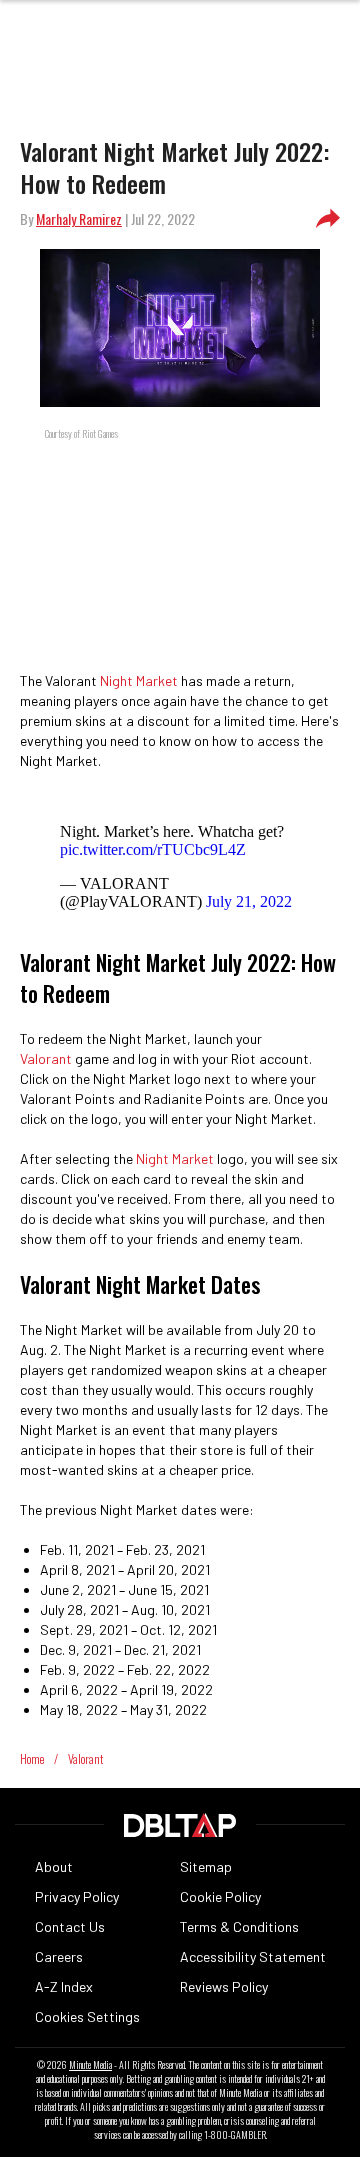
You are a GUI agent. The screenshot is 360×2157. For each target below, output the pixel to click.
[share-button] (328, 219)
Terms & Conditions (239, 1926)
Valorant (46, 1058)
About (54, 1866)
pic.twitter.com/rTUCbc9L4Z (153, 849)
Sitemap (206, 1866)
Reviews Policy (224, 1986)
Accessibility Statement (253, 1956)
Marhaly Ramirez (79, 218)
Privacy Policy (77, 1896)
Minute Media (90, 2065)
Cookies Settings (87, 2016)
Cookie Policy (220, 1896)
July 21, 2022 (249, 901)
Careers (59, 1956)
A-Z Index (64, 1986)
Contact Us (70, 1926)
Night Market (137, 680)
